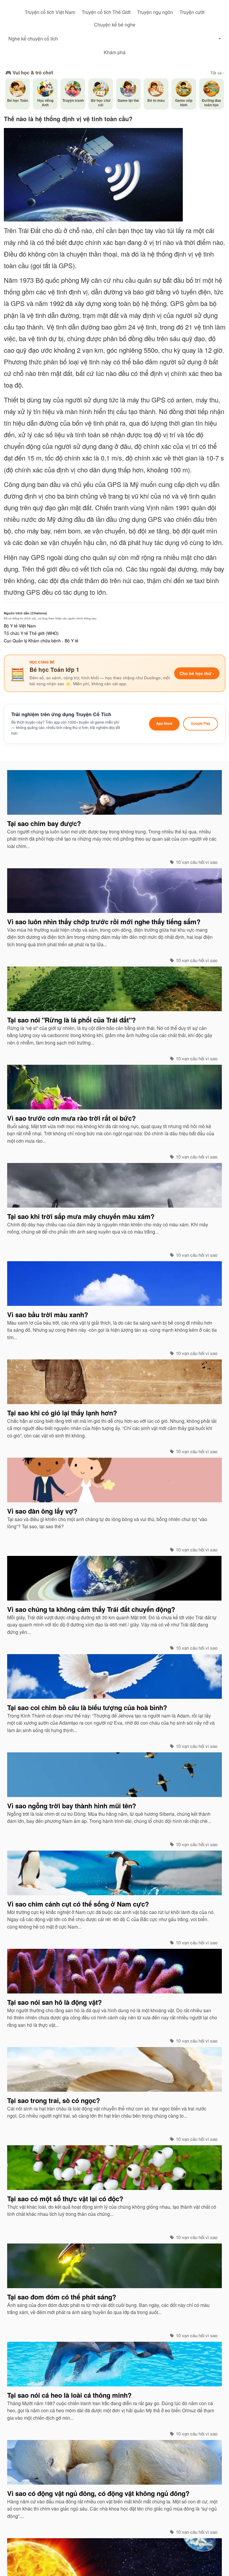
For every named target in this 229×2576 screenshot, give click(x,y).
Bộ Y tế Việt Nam (20, 626)
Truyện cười (192, 12)
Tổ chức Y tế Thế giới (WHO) (31, 633)
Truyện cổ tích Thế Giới (106, 12)
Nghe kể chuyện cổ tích (33, 39)
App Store (164, 723)
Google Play (201, 723)
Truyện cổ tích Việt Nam (50, 12)
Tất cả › (217, 73)
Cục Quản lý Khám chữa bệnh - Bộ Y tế (41, 641)
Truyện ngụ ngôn (155, 12)
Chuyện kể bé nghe (115, 25)
